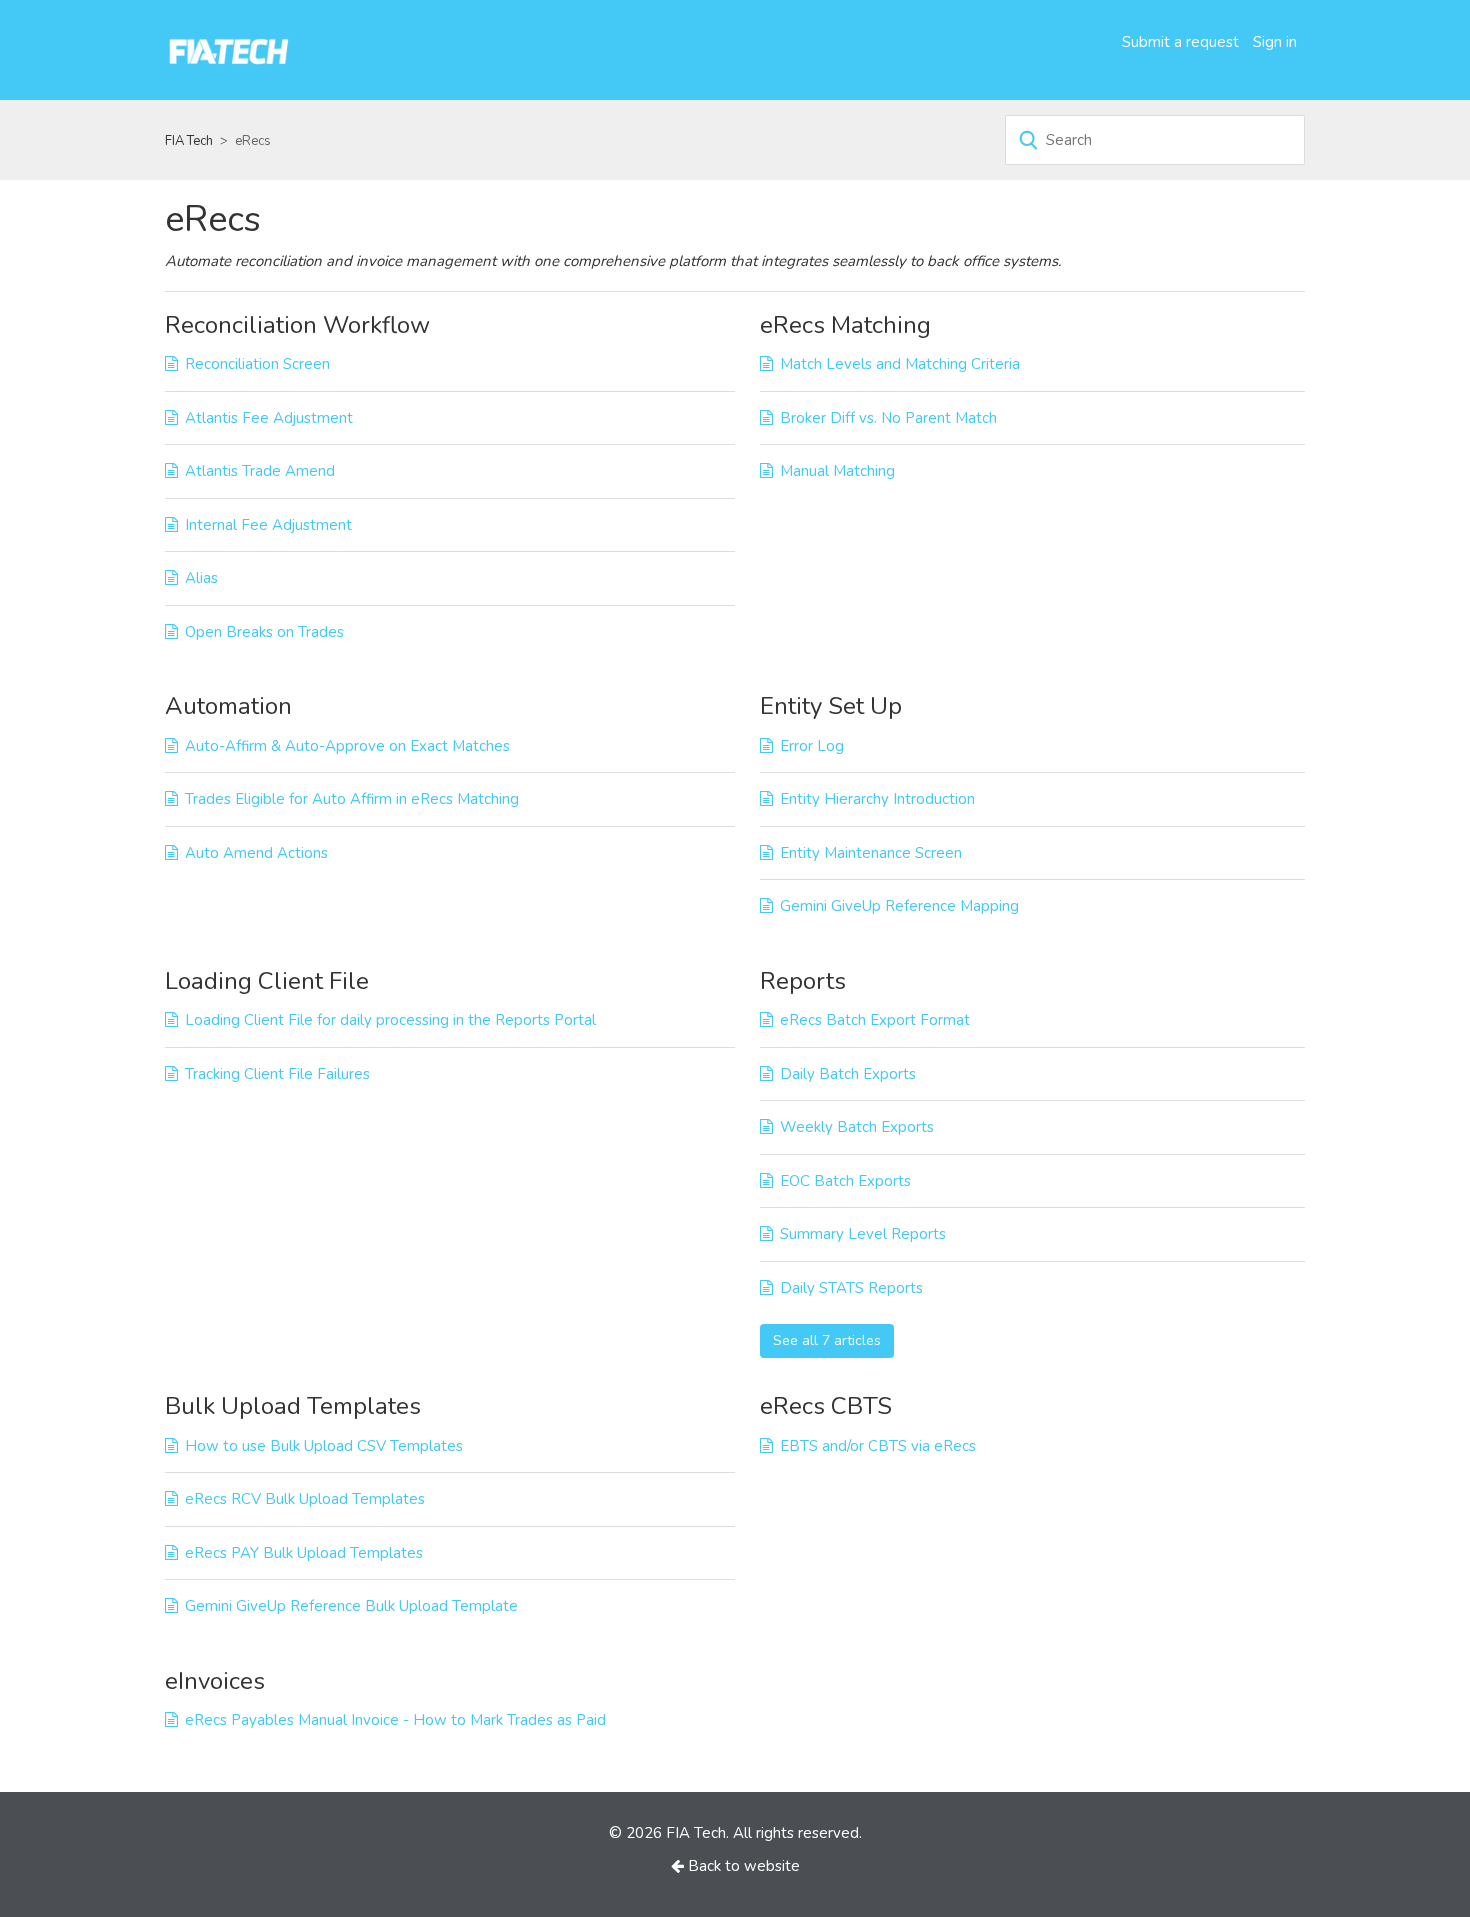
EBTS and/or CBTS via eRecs (878, 1446)
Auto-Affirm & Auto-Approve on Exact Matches (347, 746)
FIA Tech (189, 141)
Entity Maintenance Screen (871, 853)
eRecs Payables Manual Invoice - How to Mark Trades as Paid (395, 1720)
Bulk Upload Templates (293, 1406)
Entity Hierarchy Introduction (877, 799)
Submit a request (1180, 42)
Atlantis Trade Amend (260, 471)
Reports (803, 981)
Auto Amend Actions (256, 853)
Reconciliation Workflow (297, 325)
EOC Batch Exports (845, 1181)
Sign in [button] (1275, 42)
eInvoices (215, 1681)
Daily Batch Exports (848, 1074)
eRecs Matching (845, 325)
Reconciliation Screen (257, 364)
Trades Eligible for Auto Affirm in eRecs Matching (352, 799)
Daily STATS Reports (851, 1288)
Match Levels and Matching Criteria (900, 364)
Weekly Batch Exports (857, 1127)
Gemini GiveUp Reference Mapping (899, 906)
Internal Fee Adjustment (268, 525)
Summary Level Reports (863, 1234)
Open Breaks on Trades (264, 632)
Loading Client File (267, 981)
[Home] (229, 49)
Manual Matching (837, 471)
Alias (201, 578)
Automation (228, 706)
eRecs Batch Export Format (875, 1020)
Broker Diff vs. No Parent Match (888, 418)
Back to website (742, 1866)
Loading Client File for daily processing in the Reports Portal (390, 1020)
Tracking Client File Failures (277, 1074)
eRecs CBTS (826, 1406)
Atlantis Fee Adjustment (269, 418)
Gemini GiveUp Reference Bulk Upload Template (351, 1606)
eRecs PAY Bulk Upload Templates (304, 1553)
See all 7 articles (827, 1340)
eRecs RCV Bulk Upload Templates (305, 1499)
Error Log (812, 746)
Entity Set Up (831, 706)
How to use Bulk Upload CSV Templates (324, 1446)
